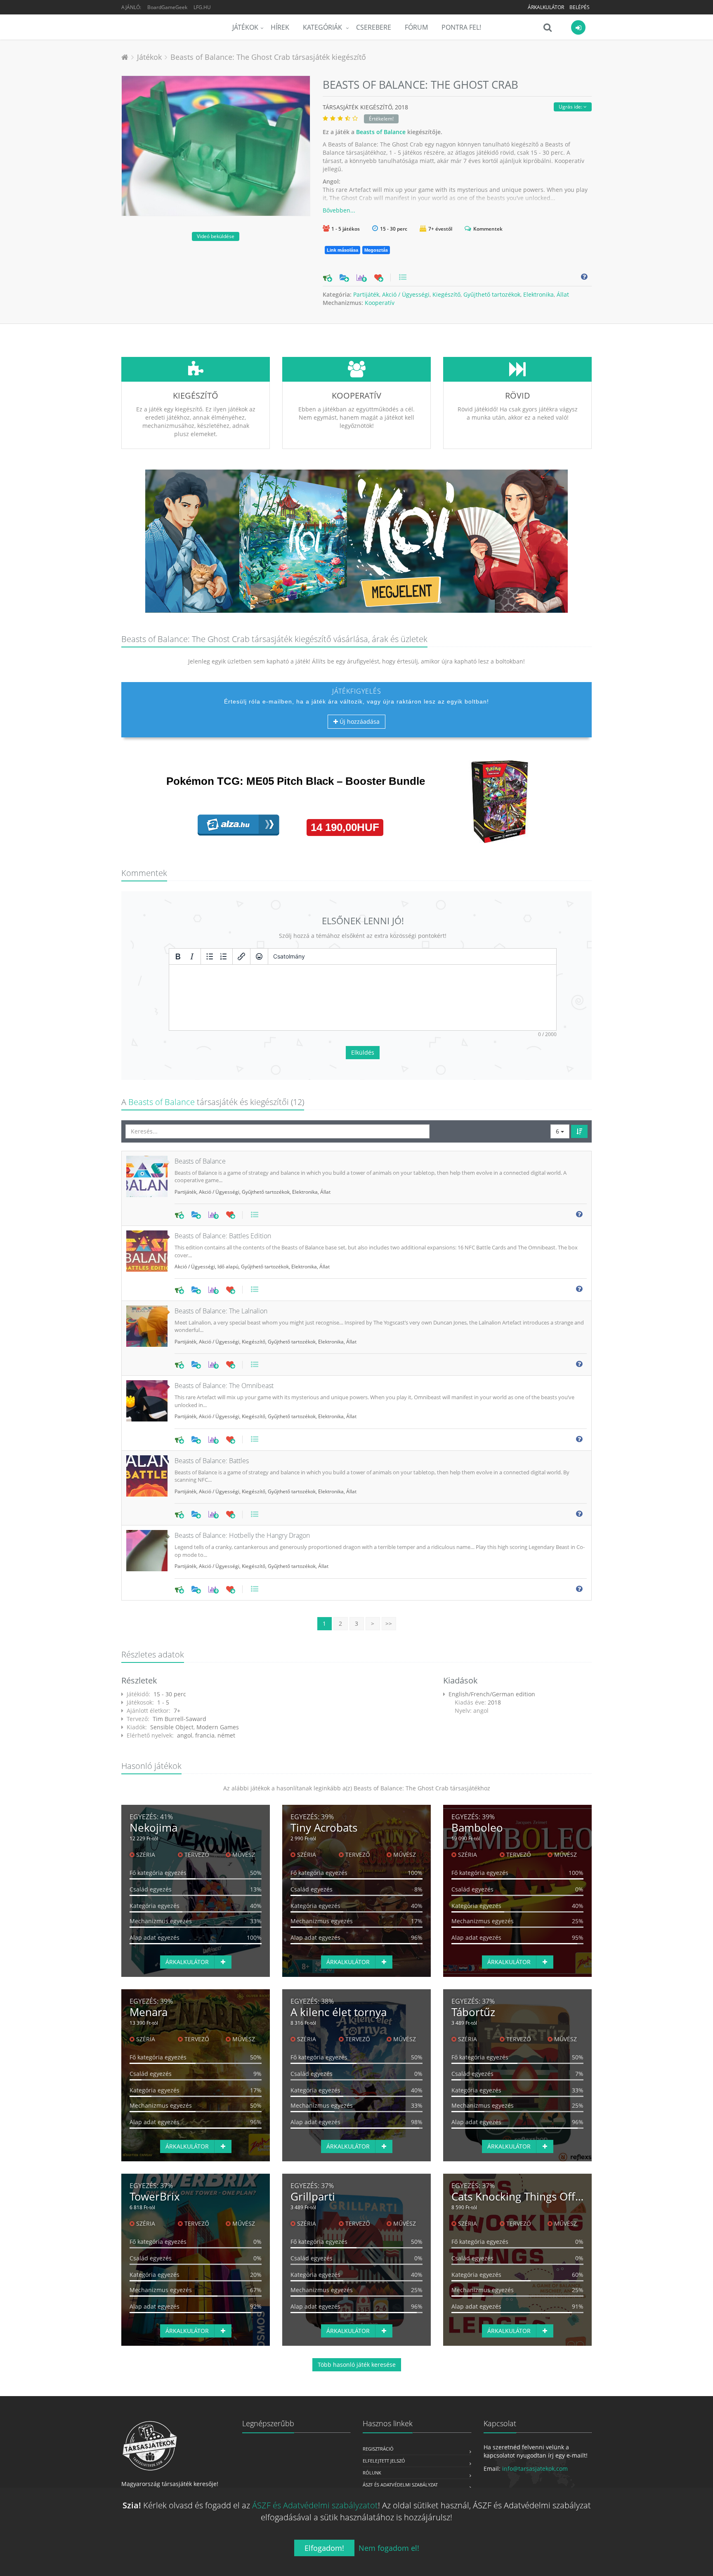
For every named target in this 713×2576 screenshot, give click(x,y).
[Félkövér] (178, 956)
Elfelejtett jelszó (384, 2461)
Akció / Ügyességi (406, 294)
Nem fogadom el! (389, 2548)
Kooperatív (380, 303)
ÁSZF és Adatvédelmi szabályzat (400, 2485)
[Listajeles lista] (210, 956)
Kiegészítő (446, 294)
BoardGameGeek (167, 7)
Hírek (280, 27)
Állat (563, 294)
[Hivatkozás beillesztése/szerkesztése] (241, 956)
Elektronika (538, 294)
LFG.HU (202, 7)
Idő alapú (228, 1267)
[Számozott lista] (224, 956)
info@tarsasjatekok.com (535, 2469)
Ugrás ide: (571, 107)
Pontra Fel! (461, 27)
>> (389, 1623)
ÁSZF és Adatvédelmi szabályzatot (315, 2505)
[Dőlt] (192, 956)
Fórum (416, 27)
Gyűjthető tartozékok (492, 294)
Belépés (580, 7)
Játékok (245, 27)
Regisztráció (378, 2449)
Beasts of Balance (381, 132)
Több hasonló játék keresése (357, 2365)
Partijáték (366, 294)
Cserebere (374, 27)
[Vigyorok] (259, 956)
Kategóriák (323, 27)
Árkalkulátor (546, 7)
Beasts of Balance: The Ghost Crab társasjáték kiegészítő (268, 57)
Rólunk (372, 2473)
